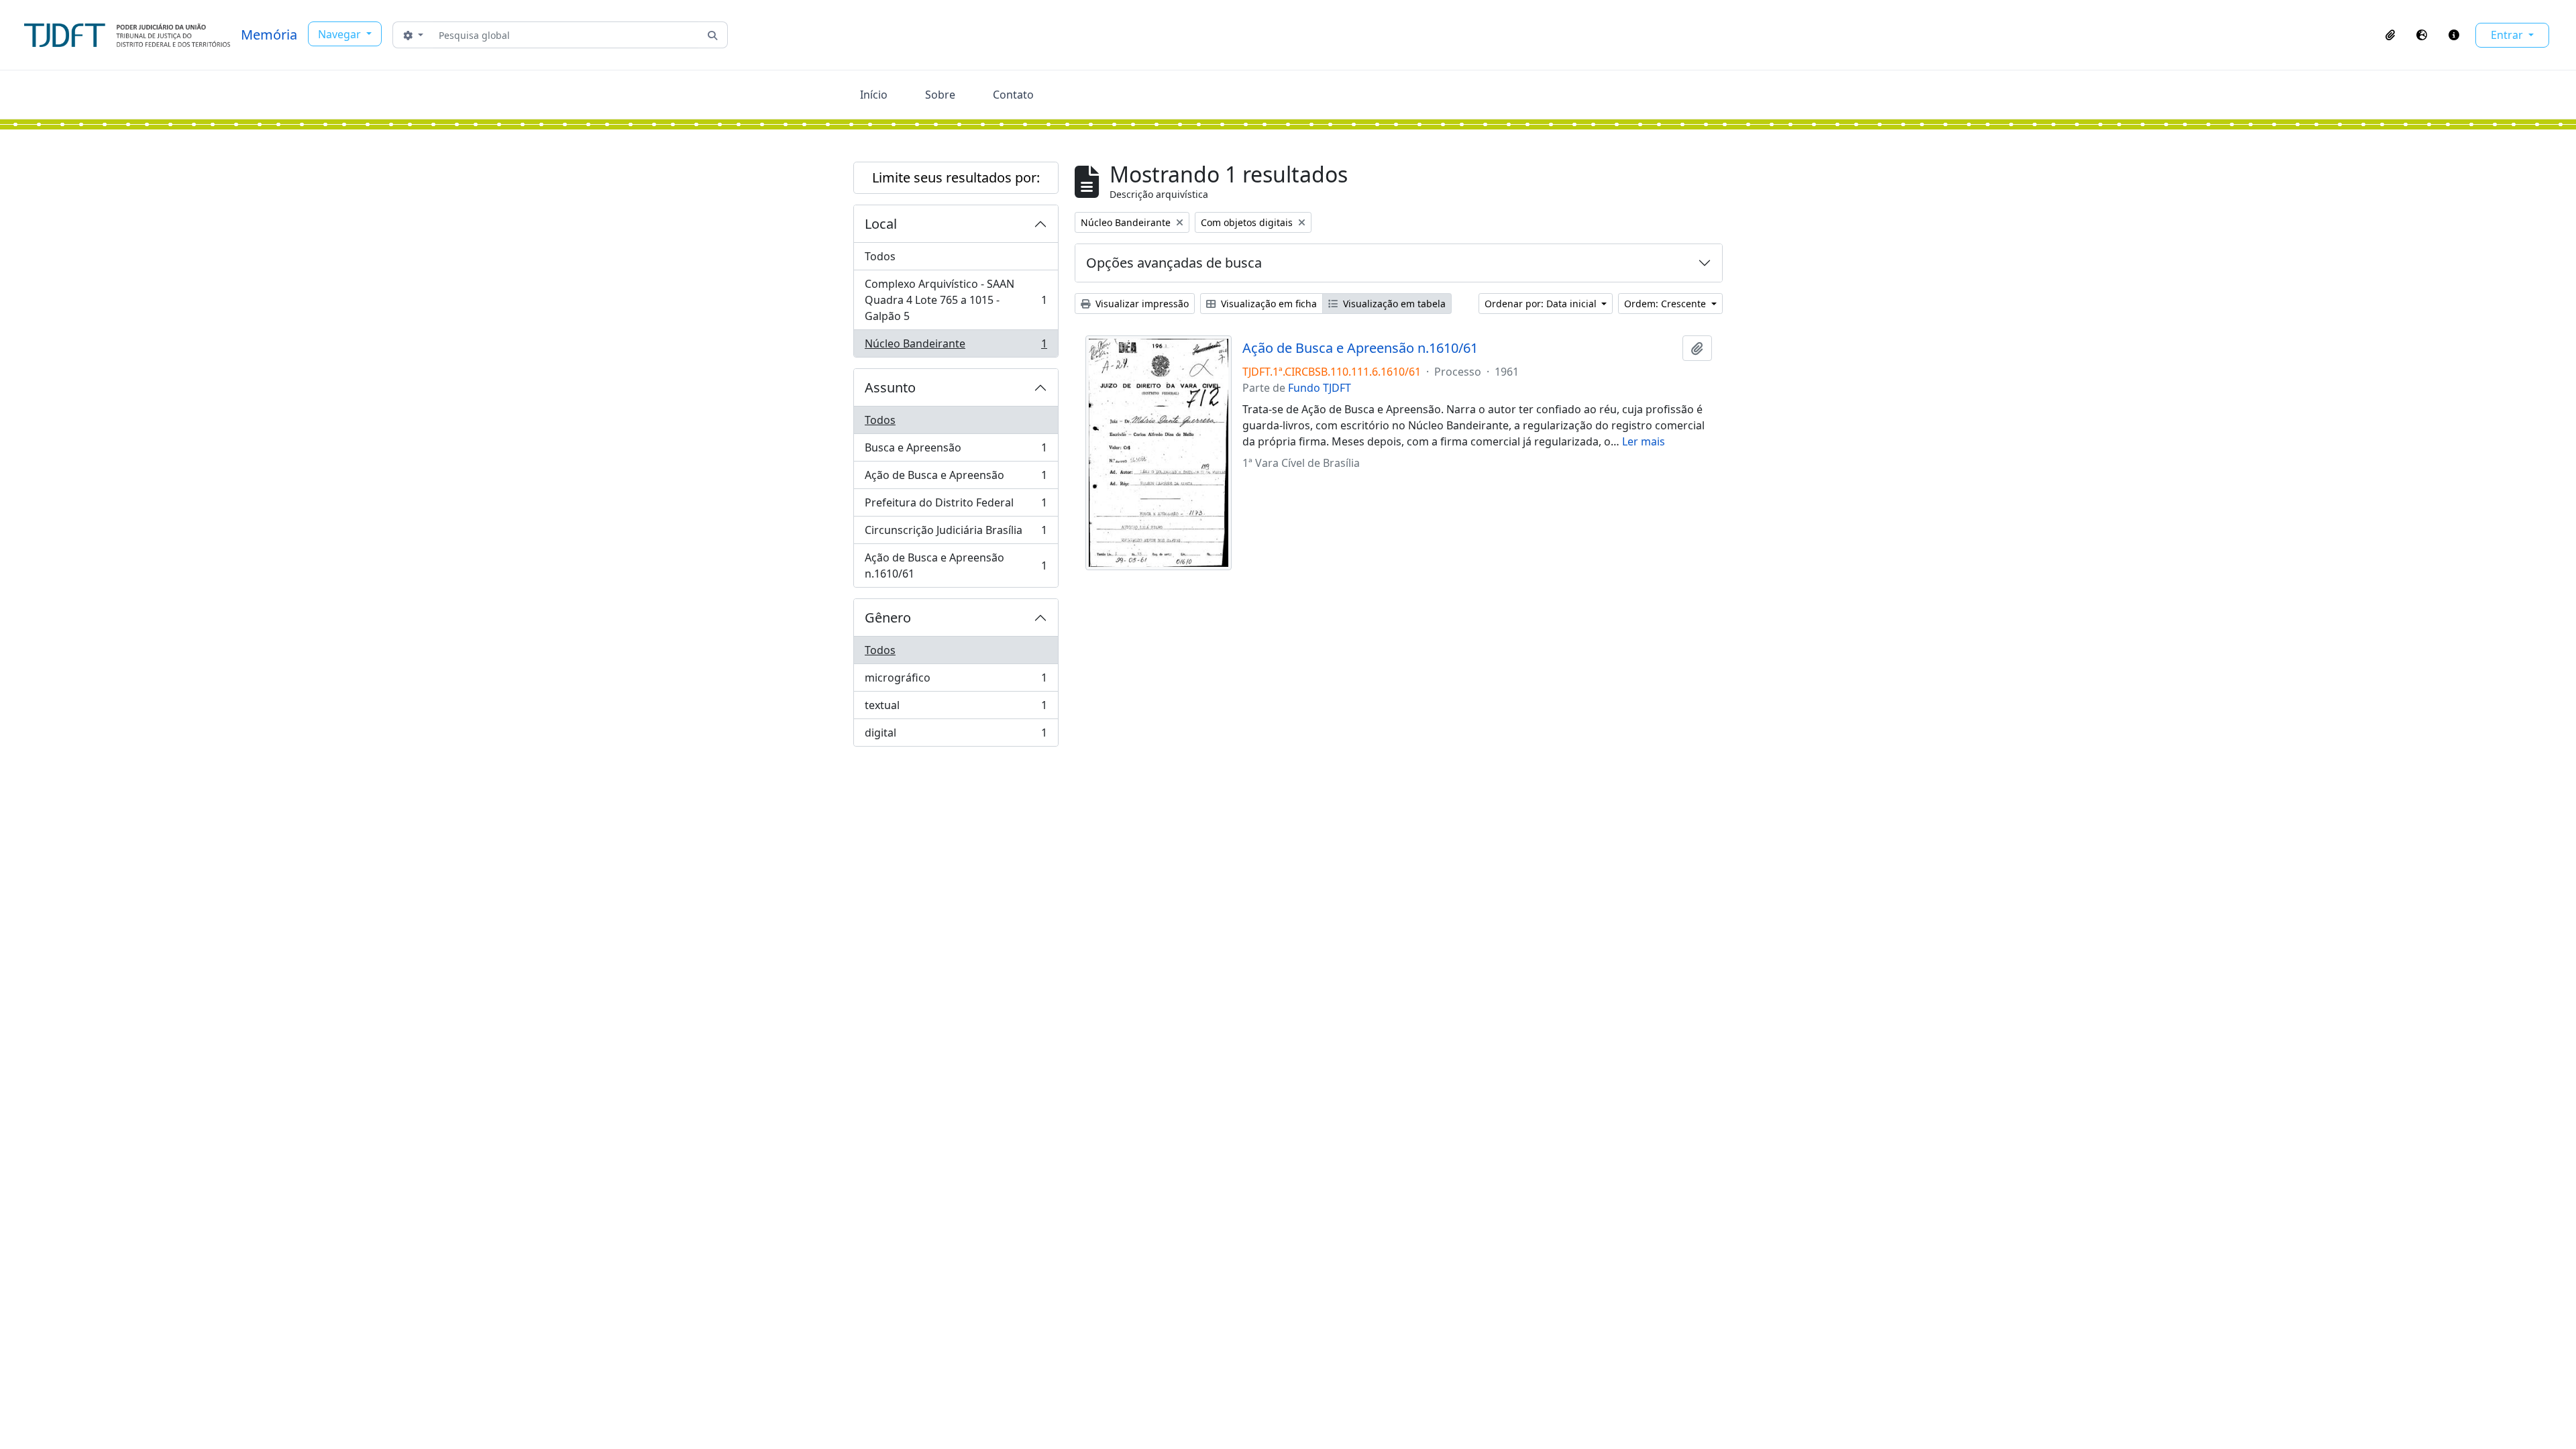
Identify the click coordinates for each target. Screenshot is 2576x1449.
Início (874, 95)
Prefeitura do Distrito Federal (956, 506)
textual (956, 708)
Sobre (940, 95)
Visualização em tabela (1393, 304)
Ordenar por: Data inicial (1542, 304)
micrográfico (956, 681)
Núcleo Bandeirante (956, 346)
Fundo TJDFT (1320, 388)
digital (956, 736)
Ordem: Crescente (1666, 304)
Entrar (2508, 35)
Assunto (890, 387)
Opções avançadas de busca (1174, 263)
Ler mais (1644, 441)
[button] (2390, 35)
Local (881, 224)
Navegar (341, 34)
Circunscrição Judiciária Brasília (956, 533)
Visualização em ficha (1268, 304)
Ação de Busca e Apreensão (956, 478)
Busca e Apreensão (956, 451)
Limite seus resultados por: (956, 177)
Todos (880, 256)
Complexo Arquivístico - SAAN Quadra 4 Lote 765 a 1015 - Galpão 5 (956, 300)
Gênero (888, 618)
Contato (1013, 95)
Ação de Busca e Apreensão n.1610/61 (956, 566)
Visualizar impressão (1141, 304)
